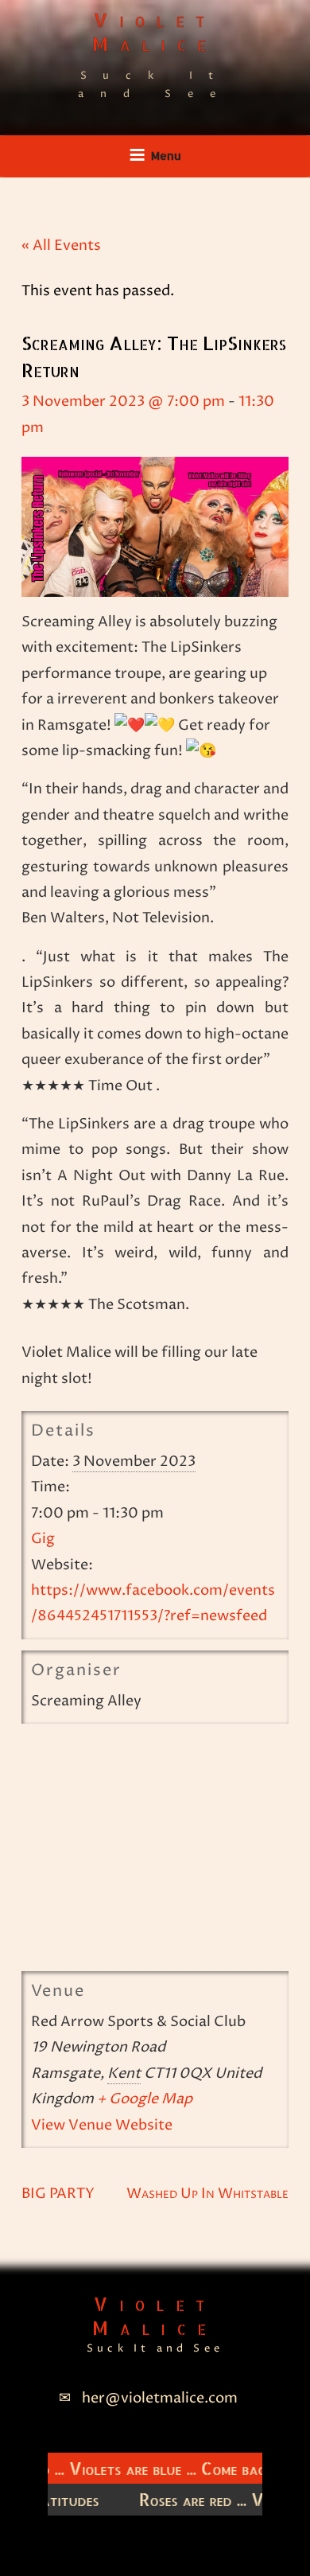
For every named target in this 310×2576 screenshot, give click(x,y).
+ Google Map (145, 2099)
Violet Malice (155, 31)
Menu (166, 156)
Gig (43, 1539)
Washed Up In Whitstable (207, 2194)
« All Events (61, 246)
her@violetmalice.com (160, 2398)
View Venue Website (102, 2125)
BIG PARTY (58, 2194)
